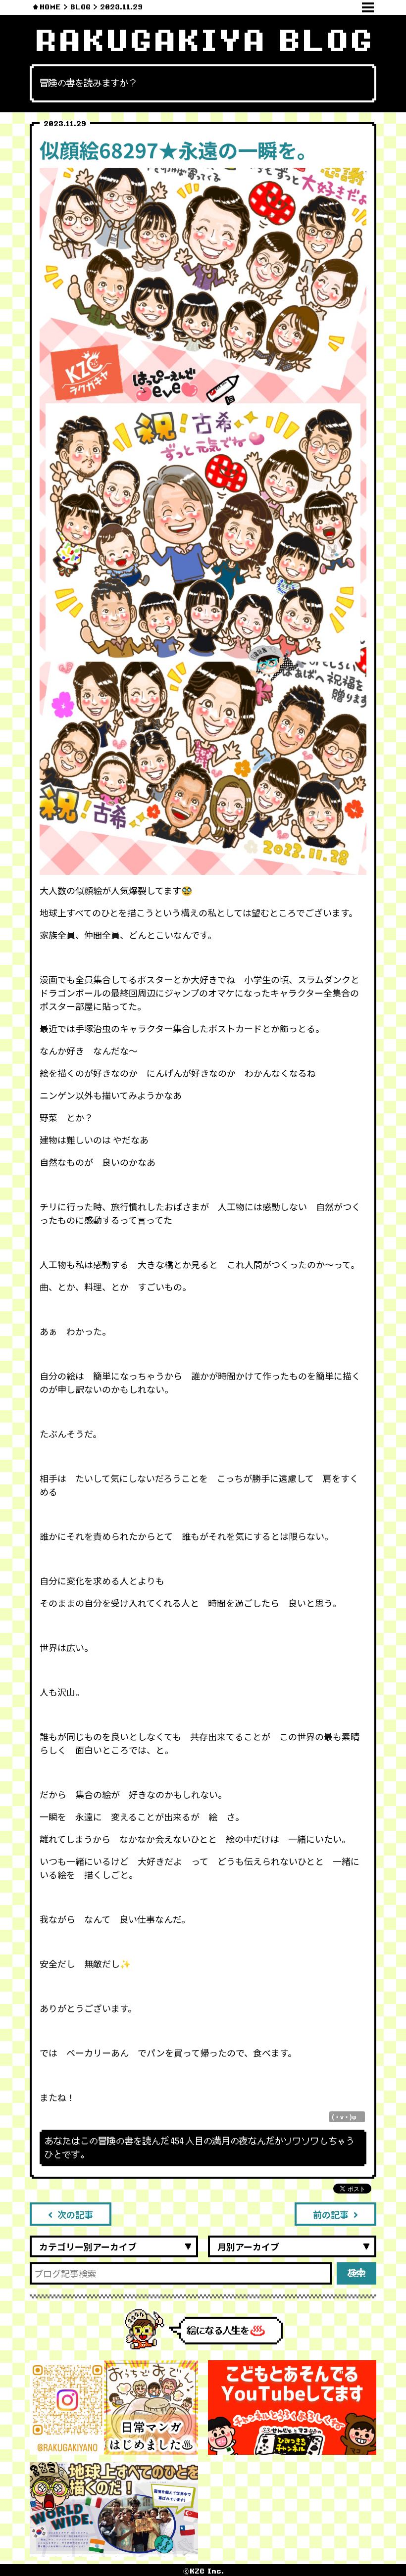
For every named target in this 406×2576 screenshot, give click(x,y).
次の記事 (75, 2214)
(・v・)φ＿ (347, 2117)
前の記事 (331, 2214)
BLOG (80, 7)
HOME (50, 7)
